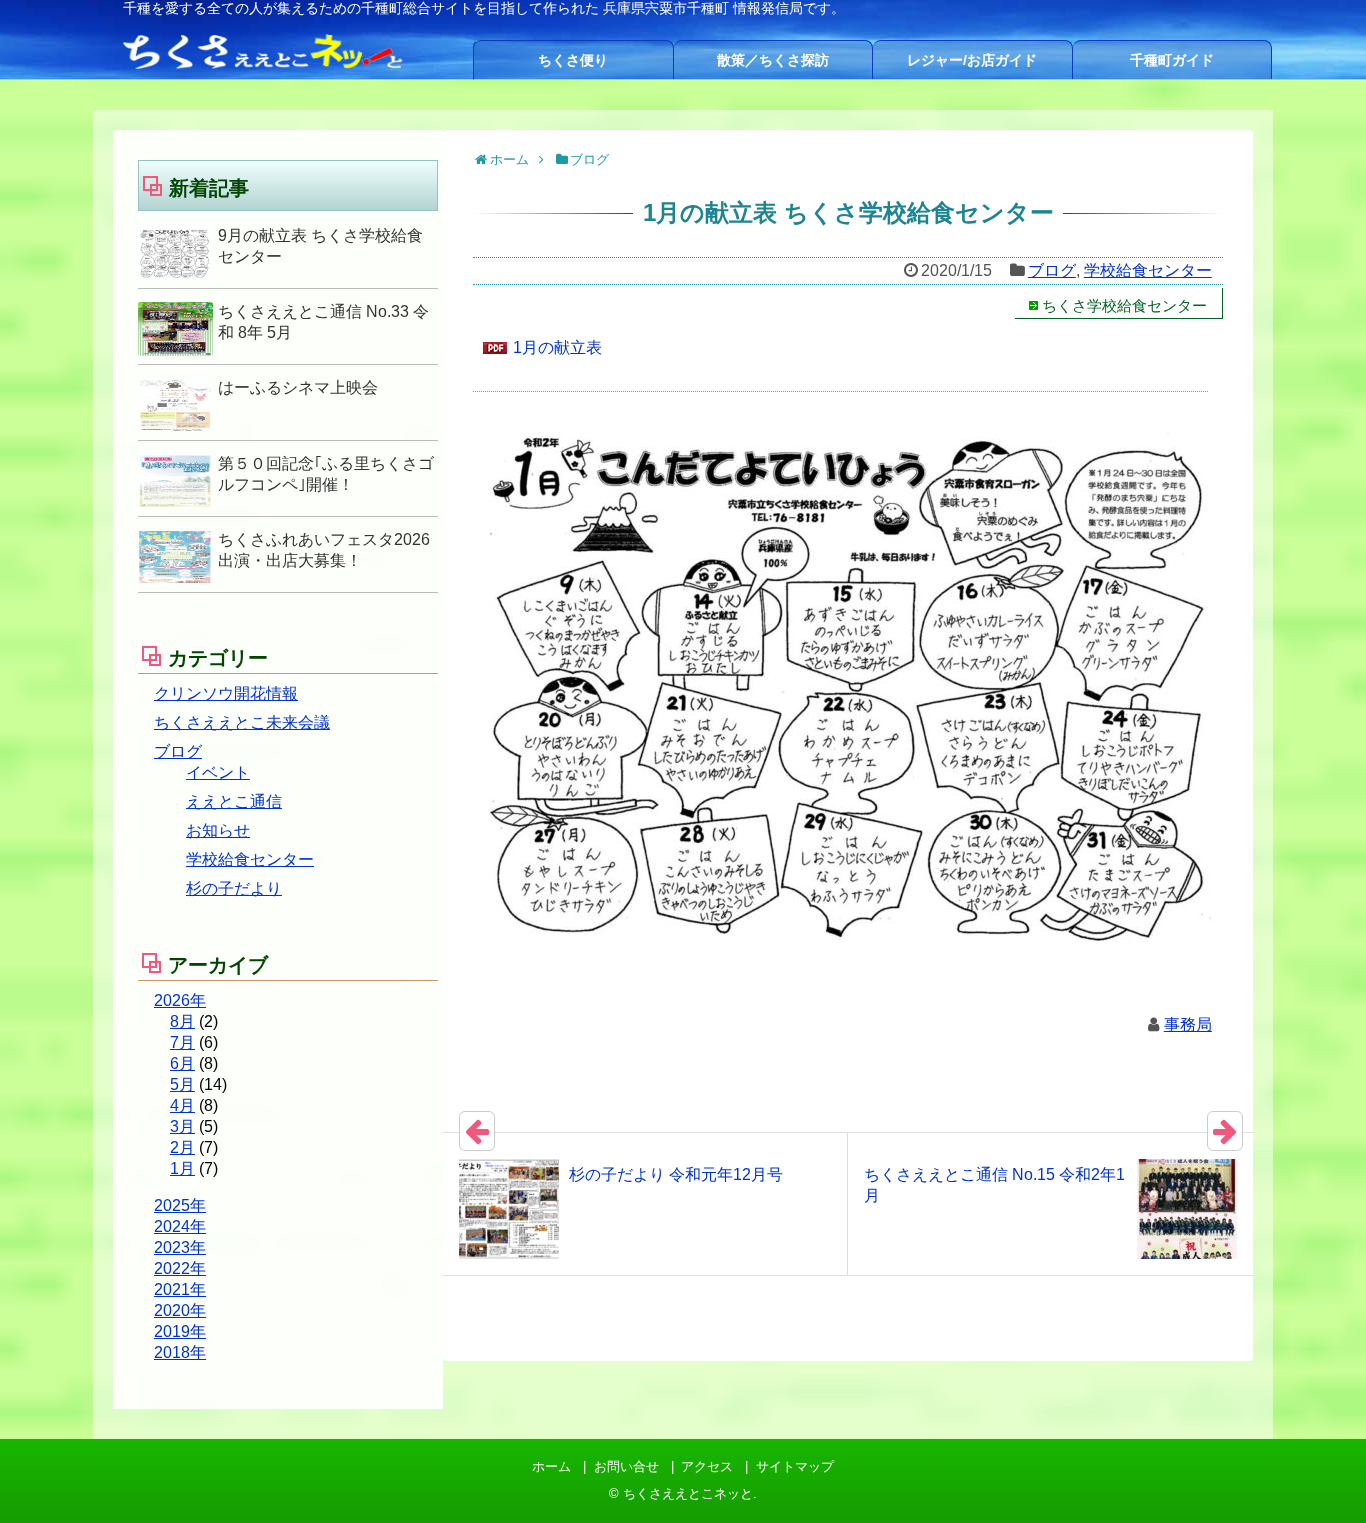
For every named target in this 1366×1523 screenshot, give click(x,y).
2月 (182, 1147)
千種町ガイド (1172, 60)
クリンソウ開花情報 (226, 693)
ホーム (551, 1466)
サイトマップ (795, 1466)
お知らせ (218, 830)
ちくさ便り (573, 60)
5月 (182, 1084)
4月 (182, 1105)
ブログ (1052, 270)
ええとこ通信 (234, 801)
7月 (182, 1042)
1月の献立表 (557, 347)
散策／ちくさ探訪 (773, 60)
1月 (182, 1168)
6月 (182, 1063)
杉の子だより (234, 888)
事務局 (1188, 1024)
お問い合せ (626, 1466)
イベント (218, 772)
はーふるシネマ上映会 (298, 387)
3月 (182, 1126)
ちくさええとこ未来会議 (242, 722)
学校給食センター (1148, 270)
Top (1318, 1475)
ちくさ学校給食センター (1124, 305)
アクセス (707, 1466)
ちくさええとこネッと (688, 1493)
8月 (182, 1021)
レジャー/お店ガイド (972, 60)
